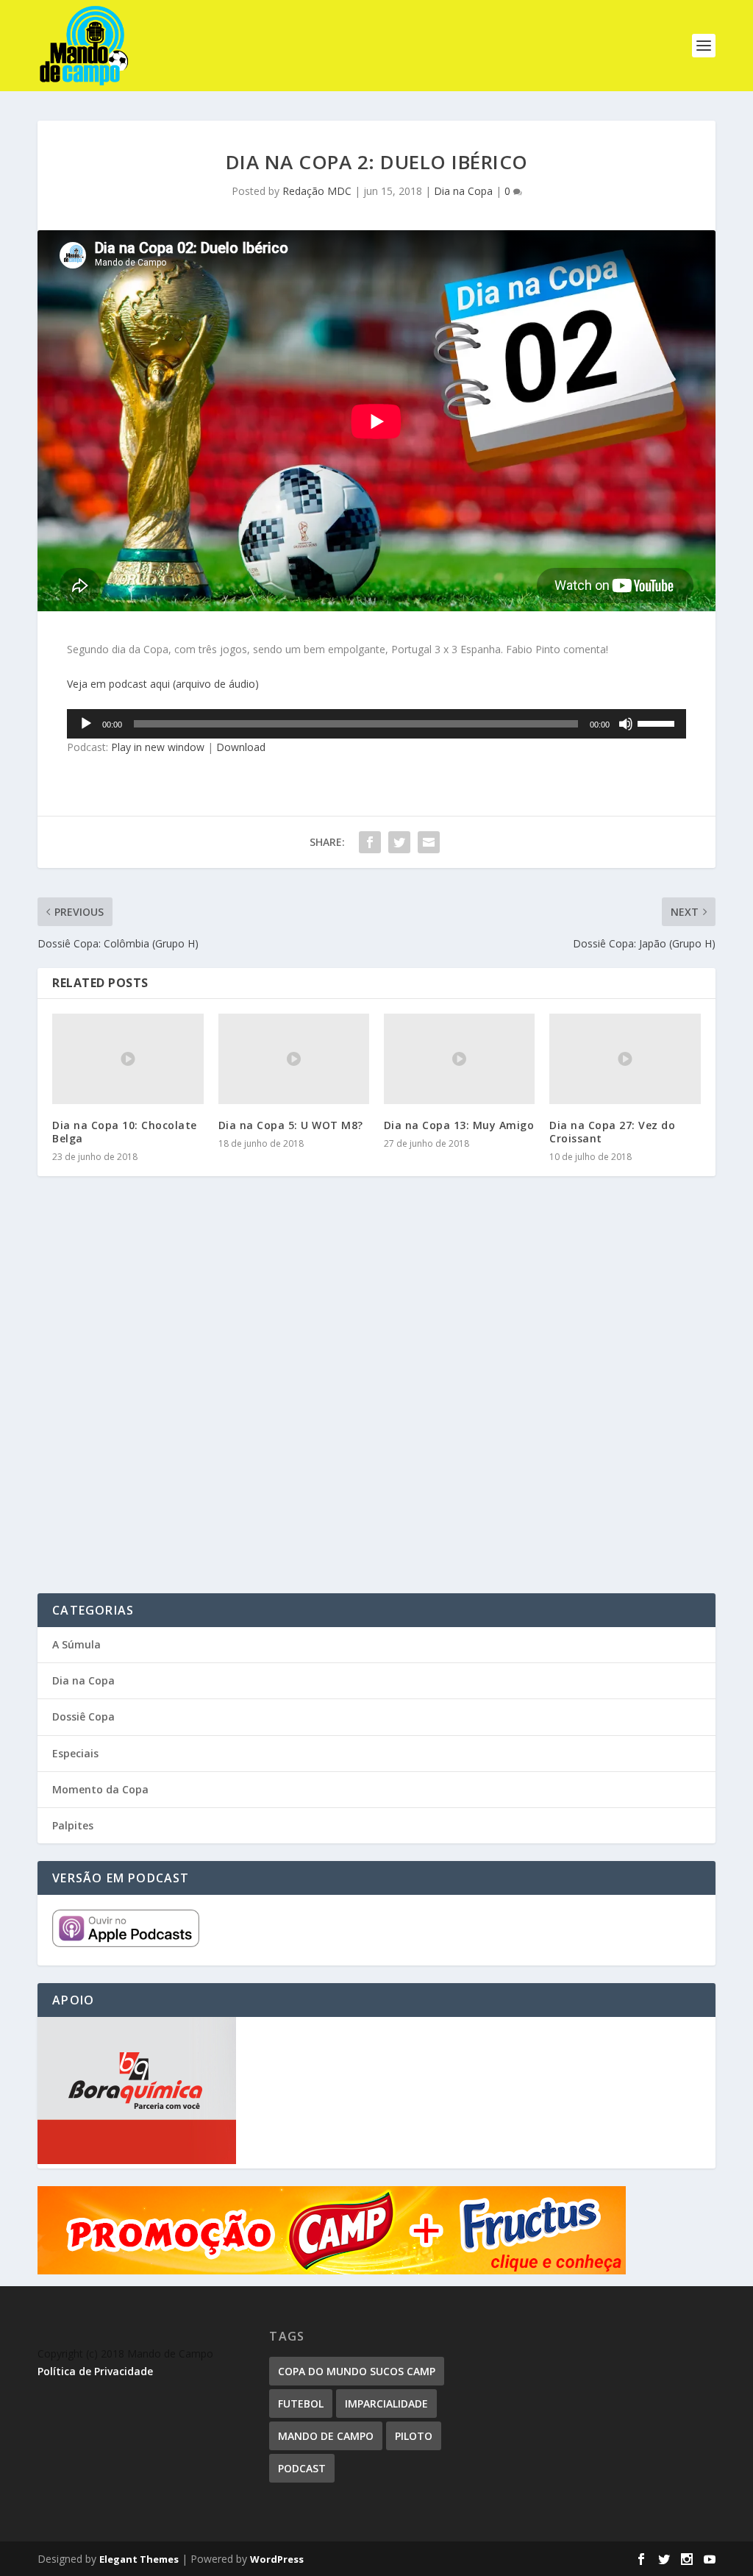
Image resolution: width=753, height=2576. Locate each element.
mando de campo (326, 2436)
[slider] (658, 722)
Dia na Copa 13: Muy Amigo (459, 1125)
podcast (302, 2468)
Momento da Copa (100, 1789)
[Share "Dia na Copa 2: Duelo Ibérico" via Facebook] (370, 842)
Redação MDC (317, 191)
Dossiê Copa (83, 1716)
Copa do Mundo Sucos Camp (357, 2371)
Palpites (73, 1825)
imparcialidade (386, 2404)
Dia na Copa (463, 191)
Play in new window (158, 747)
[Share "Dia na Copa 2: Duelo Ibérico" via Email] (429, 842)
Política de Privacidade (95, 2371)
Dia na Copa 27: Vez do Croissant (612, 1132)
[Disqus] (376, 1404)
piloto (414, 2436)
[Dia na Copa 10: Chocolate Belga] (128, 1059)
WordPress (277, 2559)
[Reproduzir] (86, 724)
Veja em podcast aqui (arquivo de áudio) (163, 684)
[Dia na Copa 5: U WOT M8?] (294, 1059)
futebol (301, 2404)
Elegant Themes (139, 2559)
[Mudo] (626, 724)
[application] (376, 724)
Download (241, 747)
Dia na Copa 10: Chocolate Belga (125, 1132)
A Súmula (76, 1644)
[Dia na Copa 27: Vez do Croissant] (625, 1059)
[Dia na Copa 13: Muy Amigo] (459, 1059)
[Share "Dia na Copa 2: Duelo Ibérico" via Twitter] (399, 842)
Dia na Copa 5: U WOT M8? (291, 1125)
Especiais (75, 1753)
